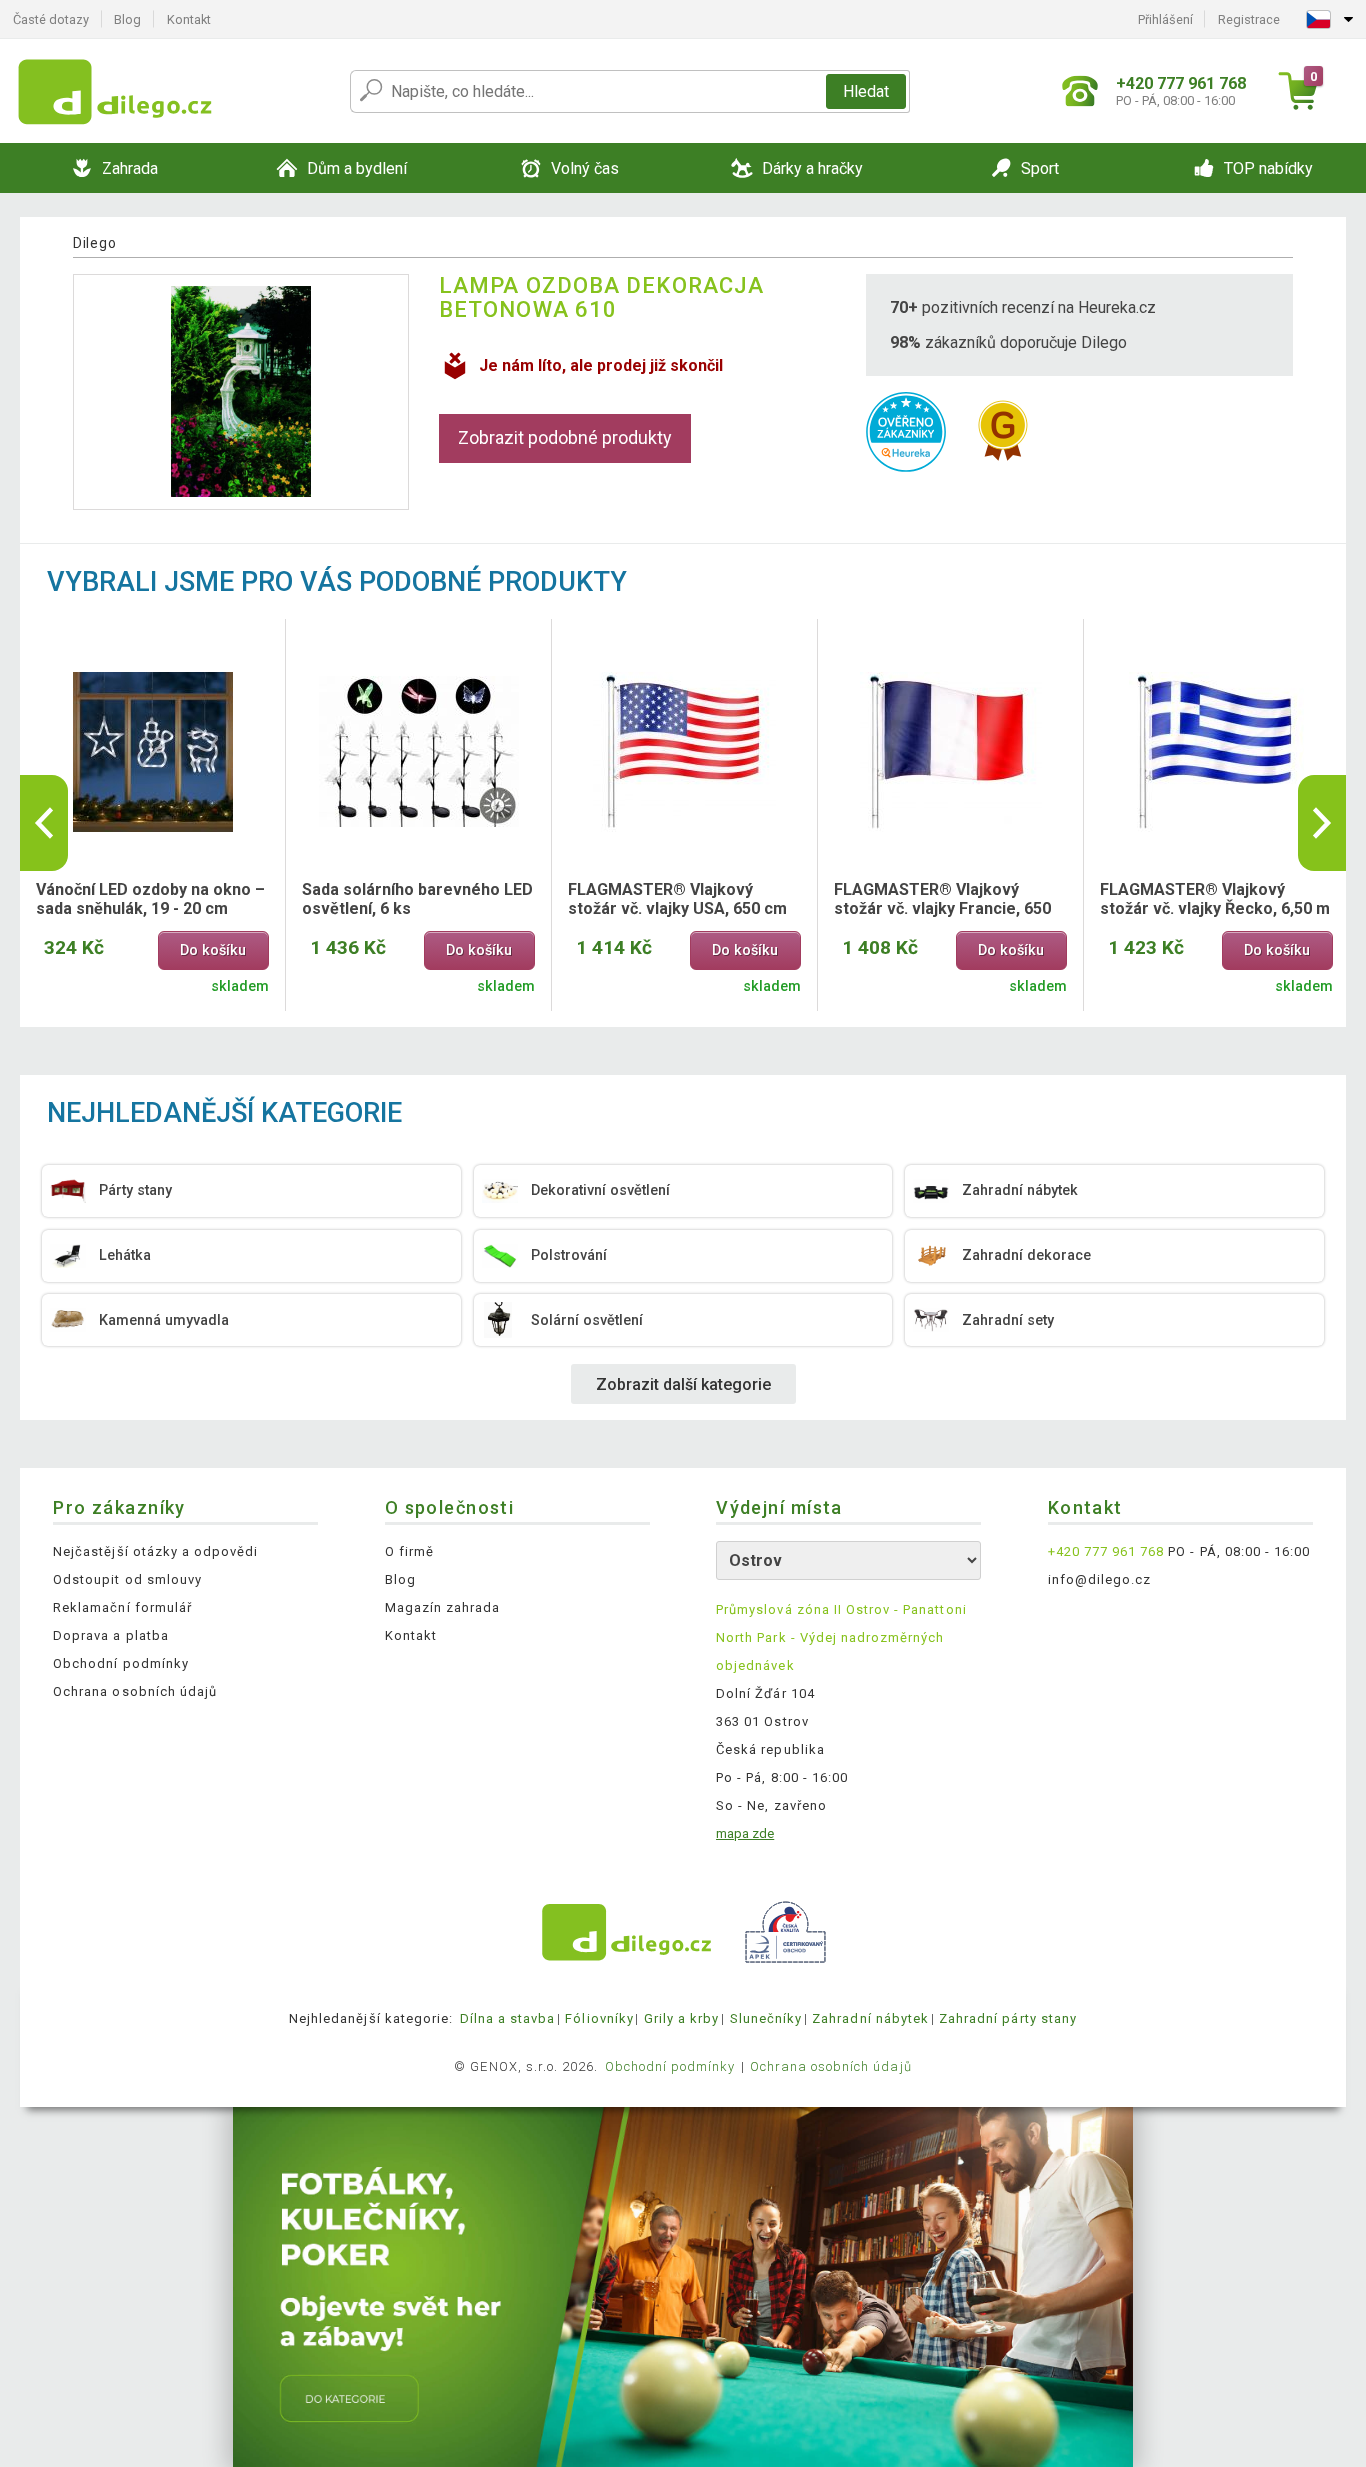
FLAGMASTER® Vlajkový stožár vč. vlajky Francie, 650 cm (942, 900)
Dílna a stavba (508, 2018)
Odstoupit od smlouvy (127, 1579)
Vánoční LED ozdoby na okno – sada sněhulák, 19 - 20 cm (150, 899)
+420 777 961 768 (1106, 1551)
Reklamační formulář (122, 1607)
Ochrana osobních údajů (135, 1691)
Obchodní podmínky (121, 1663)
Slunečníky (766, 2018)
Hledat (866, 91)
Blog (127, 19)
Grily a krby (681, 2018)
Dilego (94, 243)
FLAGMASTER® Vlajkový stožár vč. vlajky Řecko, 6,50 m (1215, 899)
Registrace (1249, 19)
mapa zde (745, 1833)
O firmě (409, 1551)
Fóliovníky (599, 2018)
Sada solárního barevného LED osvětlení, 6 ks (417, 899)
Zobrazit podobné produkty (565, 437)
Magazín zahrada (443, 1607)
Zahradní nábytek (870, 2018)
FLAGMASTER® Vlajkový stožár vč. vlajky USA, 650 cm (677, 899)
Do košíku (213, 950)
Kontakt (189, 19)
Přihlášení (1165, 19)
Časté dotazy (51, 19)
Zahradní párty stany (1008, 2018)
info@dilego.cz (1100, 1579)
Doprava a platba (111, 1635)
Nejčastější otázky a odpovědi (155, 1551)
